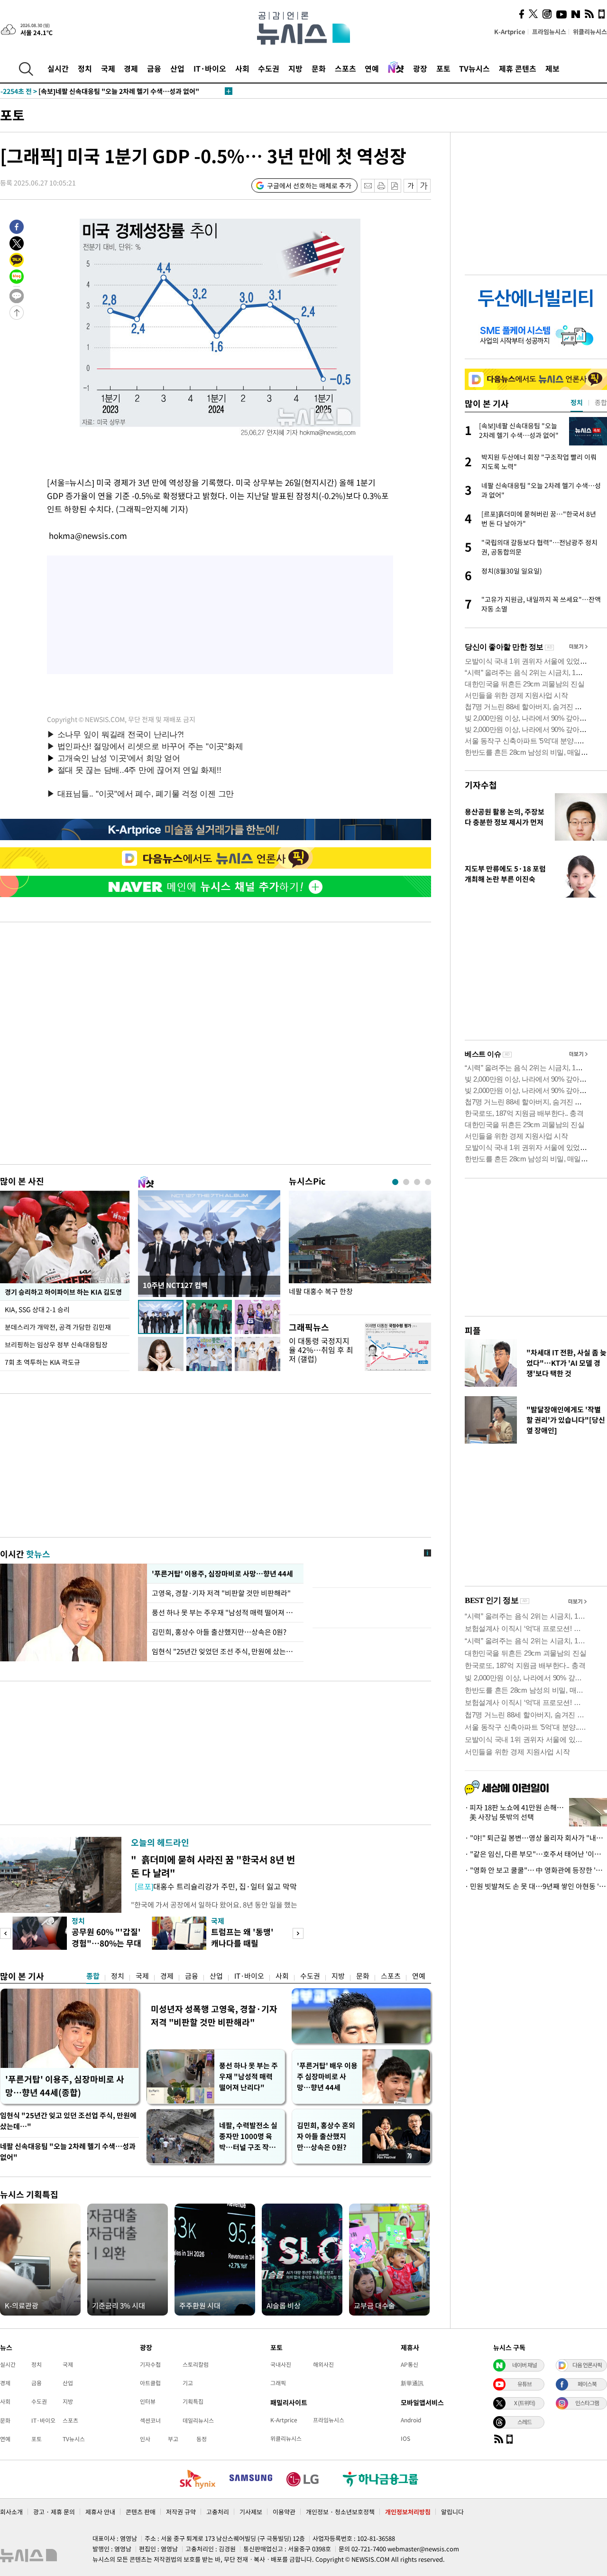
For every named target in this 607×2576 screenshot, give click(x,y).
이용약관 (284, 2512)
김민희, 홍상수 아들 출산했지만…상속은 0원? (219, 1632)
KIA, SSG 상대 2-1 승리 (38, 1309)
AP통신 (409, 2364)
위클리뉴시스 (590, 32)
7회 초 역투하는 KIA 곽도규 (42, 1362)
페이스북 (587, 2384)
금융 (154, 68)
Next (298, 1933)
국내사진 (281, 2364)
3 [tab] (417, 1182)
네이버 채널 (524, 2365)
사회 (242, 68)
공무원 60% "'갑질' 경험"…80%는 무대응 (106, 1943)
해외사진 (323, 2364)
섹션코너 (150, 2420)
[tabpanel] (360, 1250)
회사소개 (11, 2512)
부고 (173, 2439)
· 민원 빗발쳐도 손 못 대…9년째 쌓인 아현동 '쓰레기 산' (536, 1886)
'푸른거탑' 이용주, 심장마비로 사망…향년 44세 (221, 1574)
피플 (473, 1330)
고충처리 (218, 2512)
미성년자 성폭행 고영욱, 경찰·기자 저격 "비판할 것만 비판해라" (214, 2015)
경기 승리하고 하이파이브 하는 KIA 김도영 (63, 1292)
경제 (131, 68)
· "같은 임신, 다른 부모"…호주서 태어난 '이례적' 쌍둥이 (536, 1854)
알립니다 (452, 2512)
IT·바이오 (210, 68)
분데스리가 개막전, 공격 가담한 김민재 (58, 1327)
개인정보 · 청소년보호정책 (340, 2512)
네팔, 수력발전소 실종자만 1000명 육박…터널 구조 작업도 (248, 2136)
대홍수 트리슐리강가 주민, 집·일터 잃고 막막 (216, 1886)
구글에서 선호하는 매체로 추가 (309, 185)
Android (411, 2420)
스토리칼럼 (196, 2364)
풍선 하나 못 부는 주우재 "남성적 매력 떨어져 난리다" (248, 2076)
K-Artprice (510, 32)
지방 (295, 68)
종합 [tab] (601, 402)
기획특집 (193, 2401)
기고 (188, 2383)
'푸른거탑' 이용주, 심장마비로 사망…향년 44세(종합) (65, 2086)
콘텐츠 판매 (141, 2512)
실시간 (58, 68)
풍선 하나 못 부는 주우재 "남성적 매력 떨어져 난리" (225, 1612)
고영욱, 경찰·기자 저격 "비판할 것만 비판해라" (223, 1593)
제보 (552, 68)
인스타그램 (587, 2403)
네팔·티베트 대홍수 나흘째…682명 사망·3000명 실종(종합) (97, 91)
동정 (202, 2439)
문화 (319, 68)
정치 (85, 68)
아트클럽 (150, 2383)
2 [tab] (406, 1182)
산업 (177, 68)
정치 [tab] (577, 402)
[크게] (424, 186)
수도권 (269, 68)
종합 (93, 1976)
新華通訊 (412, 2383)
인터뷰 (148, 2401)
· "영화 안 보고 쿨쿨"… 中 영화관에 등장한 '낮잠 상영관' (536, 1870)
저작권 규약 (181, 2512)
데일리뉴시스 (198, 2420)
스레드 (524, 2422)
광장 (420, 68)
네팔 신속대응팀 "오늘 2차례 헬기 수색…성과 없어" (68, 2152)
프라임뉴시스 (549, 32)
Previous (5, 1933)
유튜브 (524, 2384)
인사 (145, 2439)
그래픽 (278, 2383)
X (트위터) (524, 2403)
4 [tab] (428, 1182)
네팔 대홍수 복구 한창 (321, 1292)
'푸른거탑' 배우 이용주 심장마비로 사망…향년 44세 (327, 2076)
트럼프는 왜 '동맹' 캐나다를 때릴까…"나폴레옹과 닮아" (245, 1949)
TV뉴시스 (474, 68)
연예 (372, 68)
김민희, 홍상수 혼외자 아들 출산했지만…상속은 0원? (326, 2136)
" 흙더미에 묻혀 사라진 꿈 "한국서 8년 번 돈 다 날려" (213, 1866)
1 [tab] (395, 1182)
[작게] (410, 186)
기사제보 (251, 2512)
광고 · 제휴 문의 (54, 2512)
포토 (443, 68)
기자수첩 (481, 785)
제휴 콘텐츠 (518, 68)
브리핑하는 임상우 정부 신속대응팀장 (56, 1344)
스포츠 (345, 68)
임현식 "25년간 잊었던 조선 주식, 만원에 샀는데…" (225, 1651)
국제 (108, 68)
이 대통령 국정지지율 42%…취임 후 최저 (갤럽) (321, 1350)
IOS (405, 2438)
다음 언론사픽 (587, 2365)
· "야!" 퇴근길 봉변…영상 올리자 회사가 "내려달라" (536, 1838)
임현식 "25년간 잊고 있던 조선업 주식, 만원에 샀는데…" (68, 2121)
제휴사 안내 (100, 2512)
